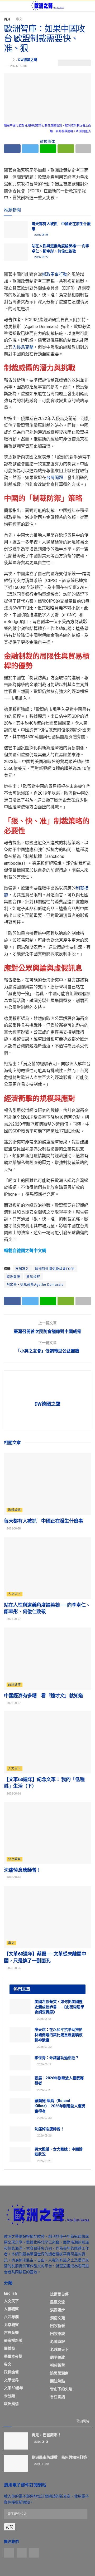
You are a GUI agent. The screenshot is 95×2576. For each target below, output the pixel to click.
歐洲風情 (11, 2404)
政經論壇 (15, 1510)
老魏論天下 (59, 2349)
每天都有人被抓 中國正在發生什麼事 (44, 1521)
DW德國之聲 (28, 60)
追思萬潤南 (59, 2373)
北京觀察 (15, 1859)
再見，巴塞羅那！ (46, 2435)
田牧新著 (58, 2326)
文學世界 (11, 2380)
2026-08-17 (44, 2064)
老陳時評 (58, 2342)
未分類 (9, 2396)
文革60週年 (13, 2388)
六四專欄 (11, 2317)
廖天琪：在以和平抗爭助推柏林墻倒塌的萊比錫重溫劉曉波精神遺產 (59, 2035)
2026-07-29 (44, 2090)
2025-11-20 (41, 2464)
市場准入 (22, 1269)
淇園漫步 (58, 2310)
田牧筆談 (58, 2334)
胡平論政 (58, 2357)
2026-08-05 (44, 2019)
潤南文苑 (58, 2318)
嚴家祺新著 (13, 2340)
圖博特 (9, 2348)
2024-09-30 (18, 66)
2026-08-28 (41, 235)
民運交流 (58, 2302)
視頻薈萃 (58, 2365)
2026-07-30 (44, 2047)
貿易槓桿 (33, 1277)
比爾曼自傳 (59, 2294)
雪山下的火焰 (61, 2389)
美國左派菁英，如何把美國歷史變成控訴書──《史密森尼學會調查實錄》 (59, 2007)
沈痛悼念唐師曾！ (23, 1870)
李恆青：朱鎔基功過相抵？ (57, 2058)
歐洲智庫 (13, 1277)
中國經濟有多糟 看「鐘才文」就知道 (44, 1696)
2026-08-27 (41, 257)
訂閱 (10, 2527)
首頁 (7, 19)
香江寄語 (58, 2397)
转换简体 (47, 141)
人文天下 (15, 1594)
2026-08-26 (13, 1794)
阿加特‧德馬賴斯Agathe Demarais (35, 1285)
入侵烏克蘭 (23, 347)
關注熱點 (58, 2381)
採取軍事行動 (55, 274)
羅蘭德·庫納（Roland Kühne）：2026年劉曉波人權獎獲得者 (60, 2106)
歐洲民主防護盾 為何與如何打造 (59, 2457)
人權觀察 (11, 2309)
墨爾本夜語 (13, 2356)
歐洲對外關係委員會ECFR (55, 1269)
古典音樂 (11, 2333)
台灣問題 (55, 478)
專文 (19, 19)
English (10, 2293)
